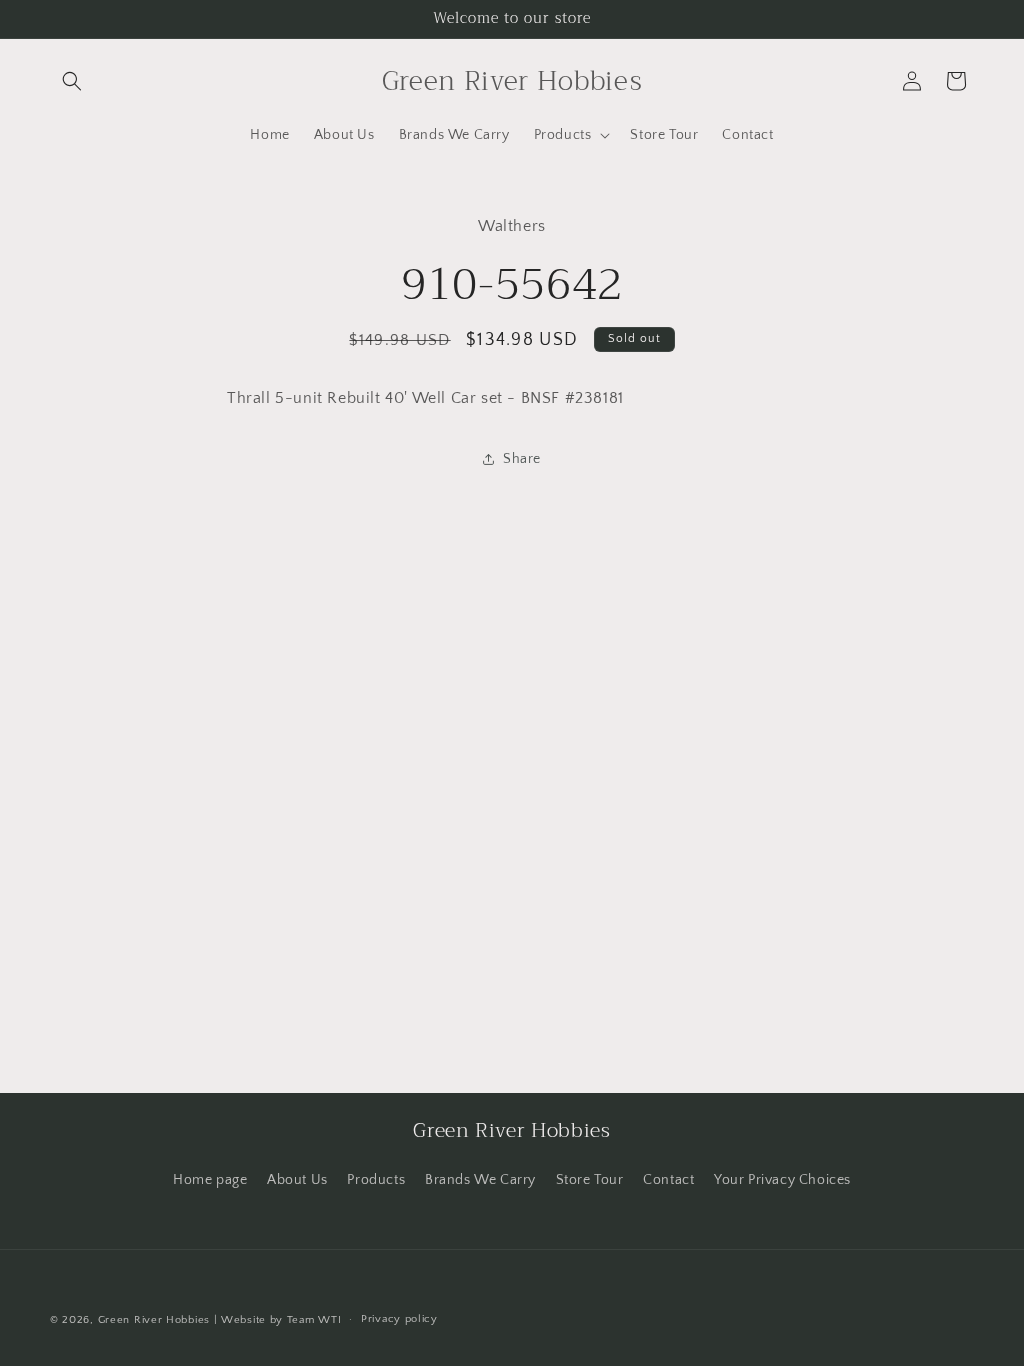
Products (376, 1180)
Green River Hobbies (154, 1320)
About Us (297, 1180)
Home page (210, 1180)
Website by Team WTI (281, 1320)
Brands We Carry (480, 1180)
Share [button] (522, 459)
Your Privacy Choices (782, 1180)
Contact (668, 1180)
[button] (72, 81)
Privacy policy (399, 1319)
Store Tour (590, 1180)
